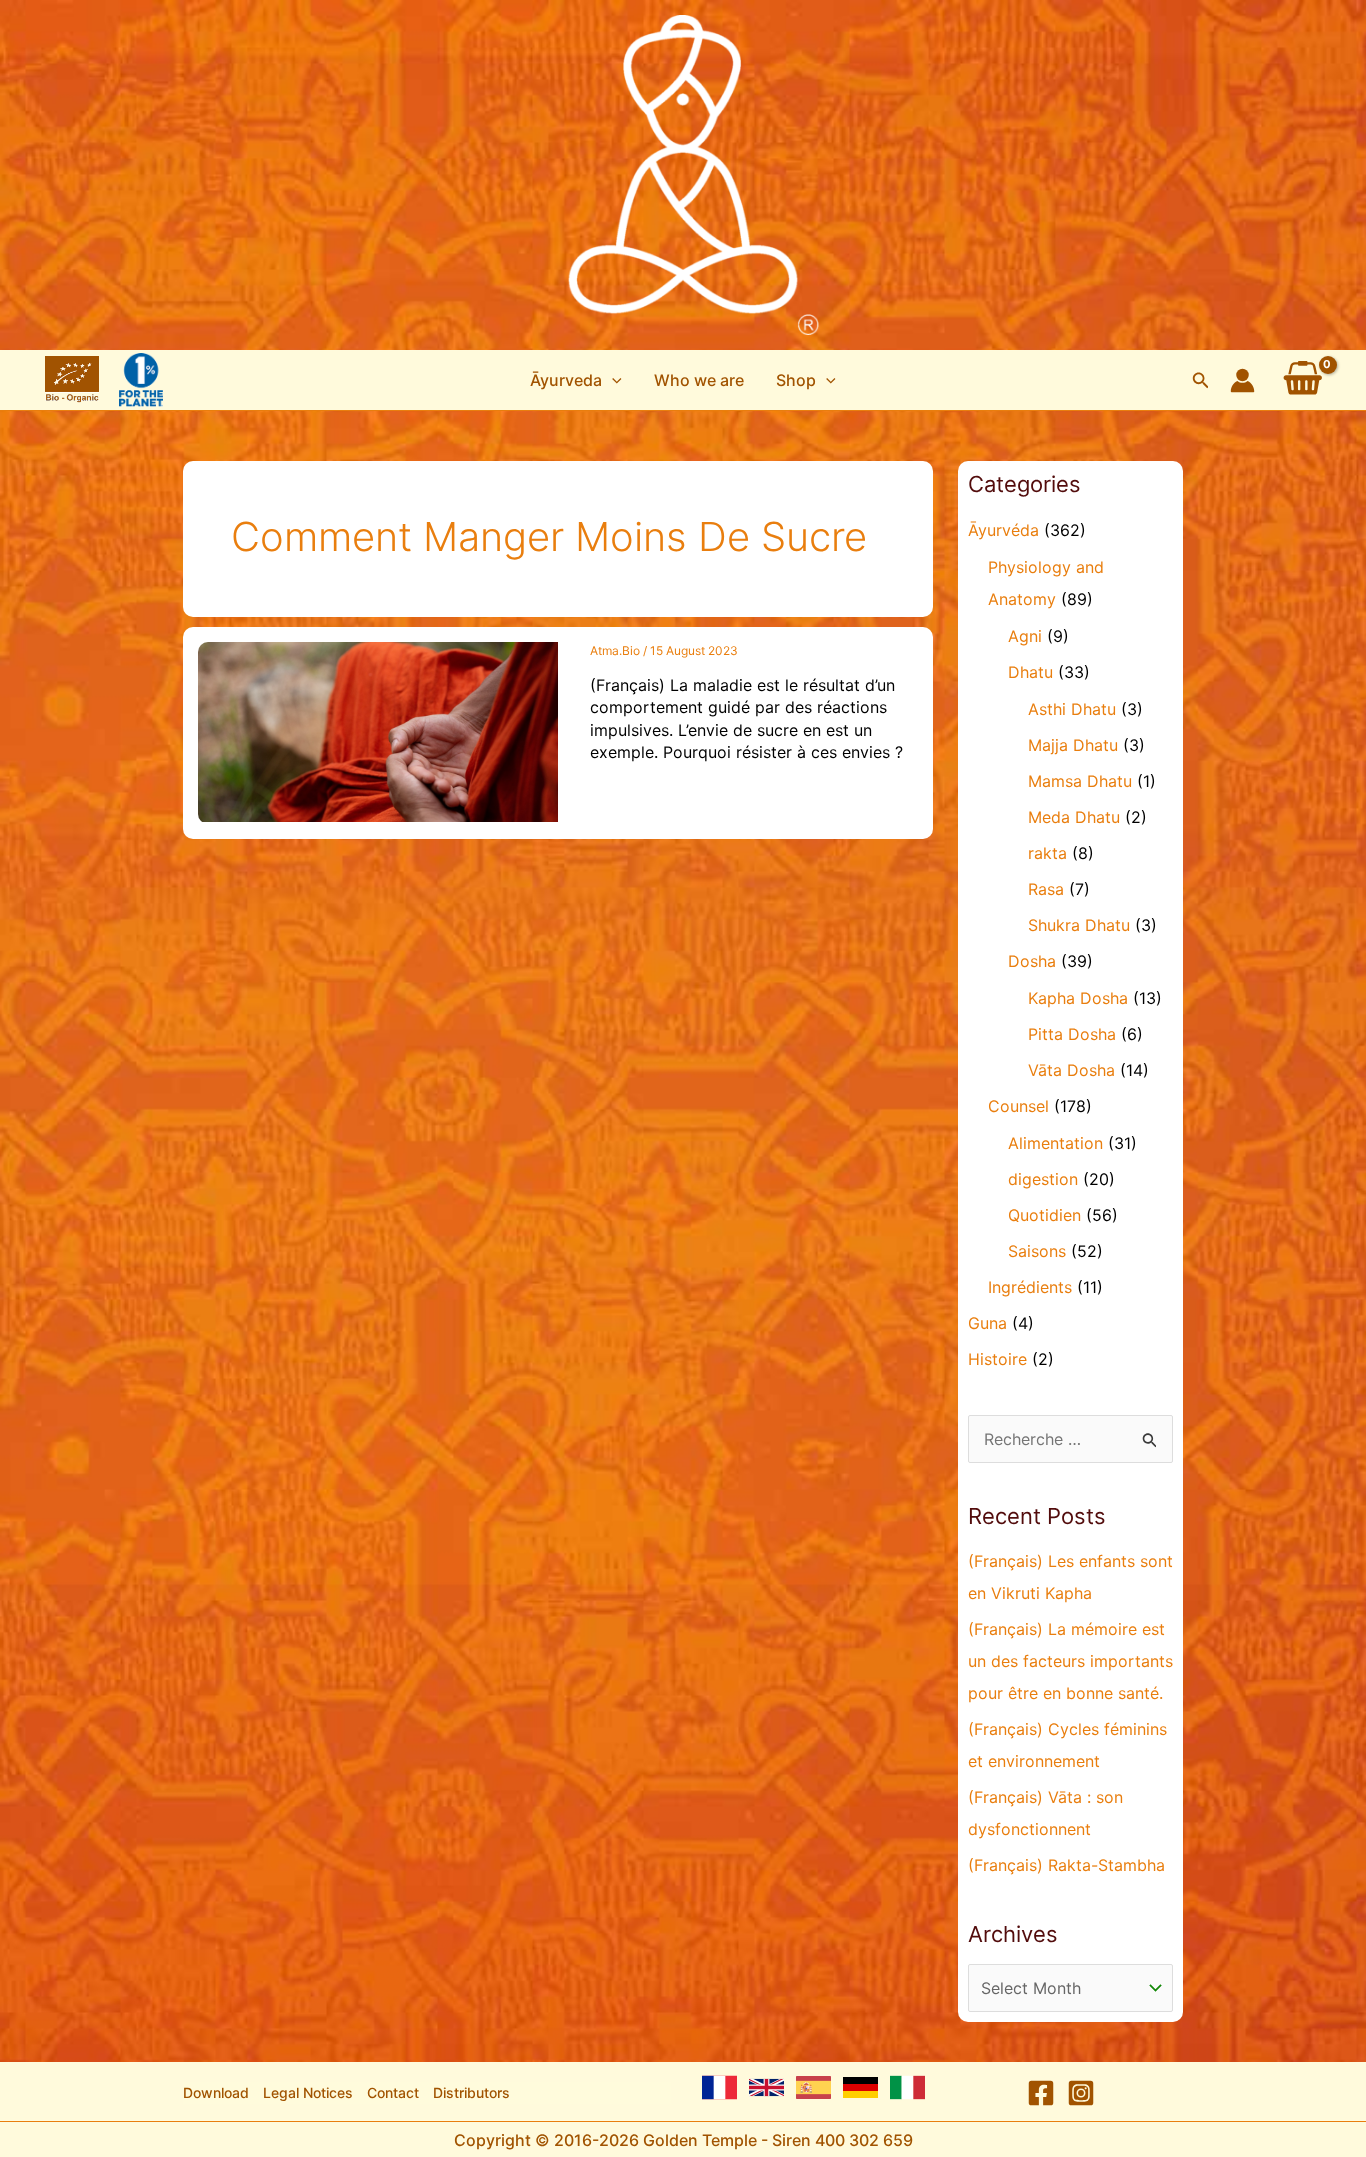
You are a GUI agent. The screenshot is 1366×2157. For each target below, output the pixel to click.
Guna (987, 1323)
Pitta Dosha (1072, 1034)
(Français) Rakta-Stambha (1066, 1865)
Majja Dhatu (1073, 745)
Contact (393, 2092)
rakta (1047, 853)
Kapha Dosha (1078, 998)
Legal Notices (308, 2092)
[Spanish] (813, 2087)
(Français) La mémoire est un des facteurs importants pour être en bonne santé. (1070, 1661)
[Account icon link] (1242, 380)
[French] (719, 2087)
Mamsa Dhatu (1080, 781)
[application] (612, 380)
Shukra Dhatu (1079, 925)
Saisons (1037, 1251)
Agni (1025, 636)
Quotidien (1044, 1215)
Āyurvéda (1003, 530)
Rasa (1046, 889)
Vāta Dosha (1071, 1070)
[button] (576, 380)
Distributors (471, 2092)
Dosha (1032, 961)
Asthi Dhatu (1072, 709)
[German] (860, 2087)
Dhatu (1030, 672)
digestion (1043, 1179)
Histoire (997, 1359)
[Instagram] (1081, 2093)
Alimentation (1055, 1143)
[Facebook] (1041, 2093)
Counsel (1018, 1106)
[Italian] (907, 2087)
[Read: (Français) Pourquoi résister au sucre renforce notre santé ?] (378, 730)
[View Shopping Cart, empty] (1303, 380)
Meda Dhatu (1074, 817)
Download (216, 2092)
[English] (766, 2087)
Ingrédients (1030, 1287)
